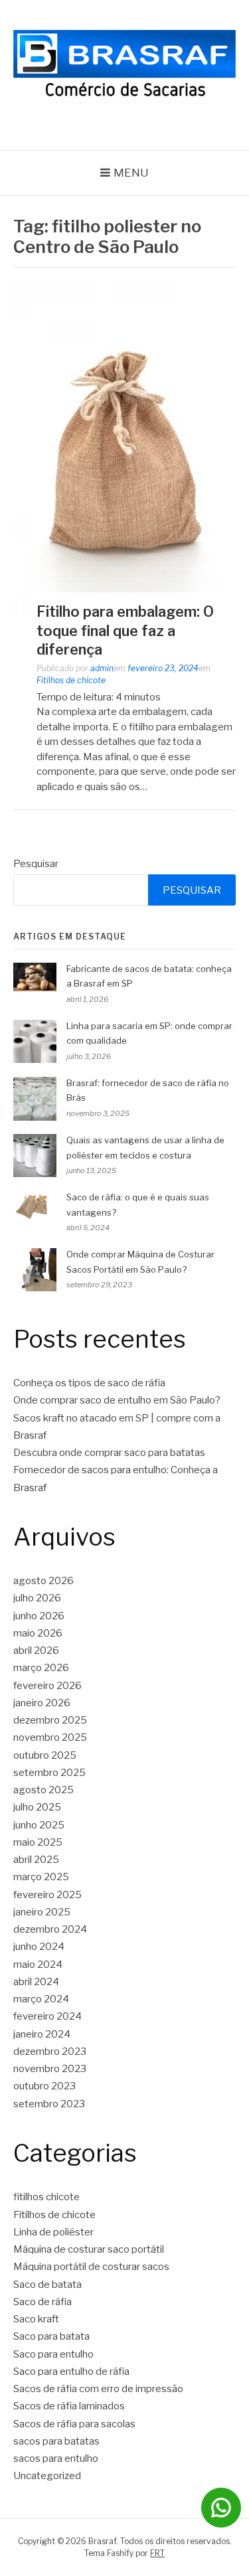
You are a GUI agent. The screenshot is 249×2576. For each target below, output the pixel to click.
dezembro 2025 (50, 1720)
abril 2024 (36, 1982)
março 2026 (41, 1668)
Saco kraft (36, 2319)
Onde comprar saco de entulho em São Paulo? (117, 1400)
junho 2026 (39, 1616)
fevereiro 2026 (47, 1686)
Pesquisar (36, 864)
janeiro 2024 (42, 2034)
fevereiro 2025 (47, 1895)
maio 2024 (38, 1965)
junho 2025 (39, 1825)
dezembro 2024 (50, 1929)
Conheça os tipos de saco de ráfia (89, 1383)
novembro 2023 (50, 2069)
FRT (157, 2553)
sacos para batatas (56, 2441)
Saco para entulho (53, 2354)
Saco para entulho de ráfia (71, 2372)
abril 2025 (36, 1860)
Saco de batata (47, 2285)
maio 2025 (38, 1842)
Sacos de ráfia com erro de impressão (98, 2389)
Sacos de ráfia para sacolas (74, 2424)
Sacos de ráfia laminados (69, 2406)
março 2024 (41, 1999)
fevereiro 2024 (47, 2016)
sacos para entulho (56, 2458)
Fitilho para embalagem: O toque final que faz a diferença (125, 630)
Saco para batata (51, 2336)
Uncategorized (47, 2476)
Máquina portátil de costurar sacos (91, 2267)
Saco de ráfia (42, 2302)
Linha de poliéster (53, 2232)
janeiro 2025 (42, 1912)
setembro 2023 (49, 2104)
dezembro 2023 (50, 2052)
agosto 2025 (43, 1790)
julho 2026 (37, 1598)
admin (102, 668)
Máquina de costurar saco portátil (89, 2249)
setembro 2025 (49, 1773)
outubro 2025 (45, 1755)
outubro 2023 (44, 2086)
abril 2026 (36, 1650)
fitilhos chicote (46, 2197)
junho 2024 (39, 1947)
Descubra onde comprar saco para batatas (109, 1453)
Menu (131, 173)
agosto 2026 (43, 1581)
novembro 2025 (50, 1737)
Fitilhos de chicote (71, 680)
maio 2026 (38, 1633)
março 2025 (41, 1877)
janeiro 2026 (42, 1703)
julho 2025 (37, 1807)
